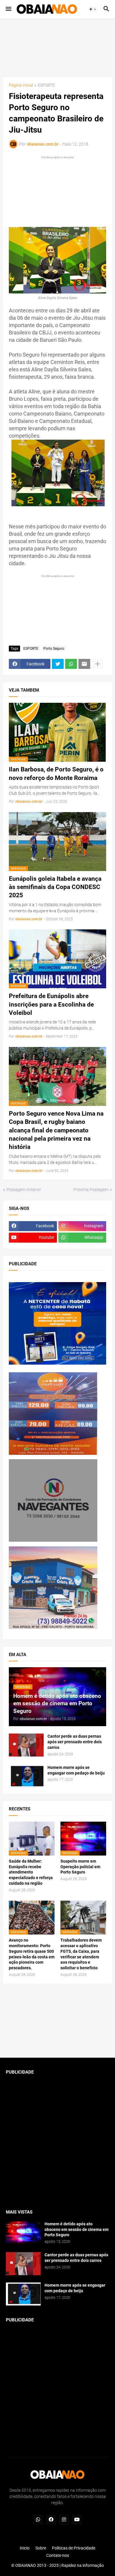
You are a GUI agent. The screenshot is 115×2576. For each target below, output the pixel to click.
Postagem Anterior (24, 1190)
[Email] (84, 664)
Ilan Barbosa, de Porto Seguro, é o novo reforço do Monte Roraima (56, 774)
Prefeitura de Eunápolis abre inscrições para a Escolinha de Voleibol (51, 1004)
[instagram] (64, 2520)
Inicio (25, 2548)
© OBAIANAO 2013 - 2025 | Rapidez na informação (57, 2565)
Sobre (41, 2548)
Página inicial (21, 85)
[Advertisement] (57, 48)
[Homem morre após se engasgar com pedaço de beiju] (26, 1776)
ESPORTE (46, 85)
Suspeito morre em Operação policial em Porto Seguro (80, 1867)
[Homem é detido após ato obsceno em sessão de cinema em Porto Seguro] (23, 2233)
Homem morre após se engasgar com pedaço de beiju (76, 1770)
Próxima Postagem (91, 1190)
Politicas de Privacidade (74, 2548)
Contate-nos (58, 2555)
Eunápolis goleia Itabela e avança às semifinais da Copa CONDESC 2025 (55, 887)
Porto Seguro (54, 649)
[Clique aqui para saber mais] (57, 2021)
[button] (8, 9)
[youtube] (77, 2520)
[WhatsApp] (71, 664)
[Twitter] (58, 664)
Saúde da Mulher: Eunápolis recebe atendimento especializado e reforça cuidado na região (31, 1872)
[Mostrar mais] (98, 664)
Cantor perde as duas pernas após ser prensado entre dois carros (75, 1742)
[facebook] (51, 2520)
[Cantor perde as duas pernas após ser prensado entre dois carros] (26, 1745)
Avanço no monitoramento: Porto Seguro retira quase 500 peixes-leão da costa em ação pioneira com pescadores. (32, 1954)
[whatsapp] (38, 2520)
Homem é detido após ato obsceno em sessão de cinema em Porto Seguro (77, 2229)
